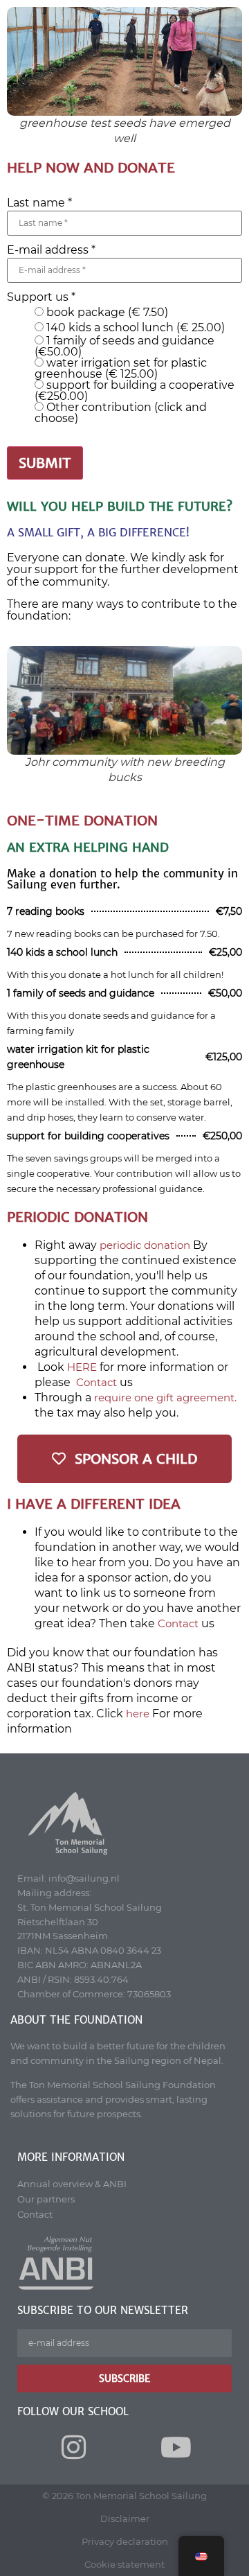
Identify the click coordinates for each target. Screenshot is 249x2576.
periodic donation (145, 1245)
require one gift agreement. (165, 1397)
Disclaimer (125, 2518)
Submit (45, 463)
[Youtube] (176, 2447)
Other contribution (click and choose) (121, 413)
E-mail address (51, 250)
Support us (41, 297)
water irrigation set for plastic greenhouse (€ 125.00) (121, 369)
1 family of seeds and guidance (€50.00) (124, 347)
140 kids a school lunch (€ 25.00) (134, 328)
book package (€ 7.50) (106, 313)
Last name (39, 203)
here (138, 1714)
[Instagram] (73, 2447)
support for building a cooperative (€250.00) (135, 391)
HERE (82, 1367)
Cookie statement (124, 2564)
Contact (96, 1382)
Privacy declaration (125, 2541)
